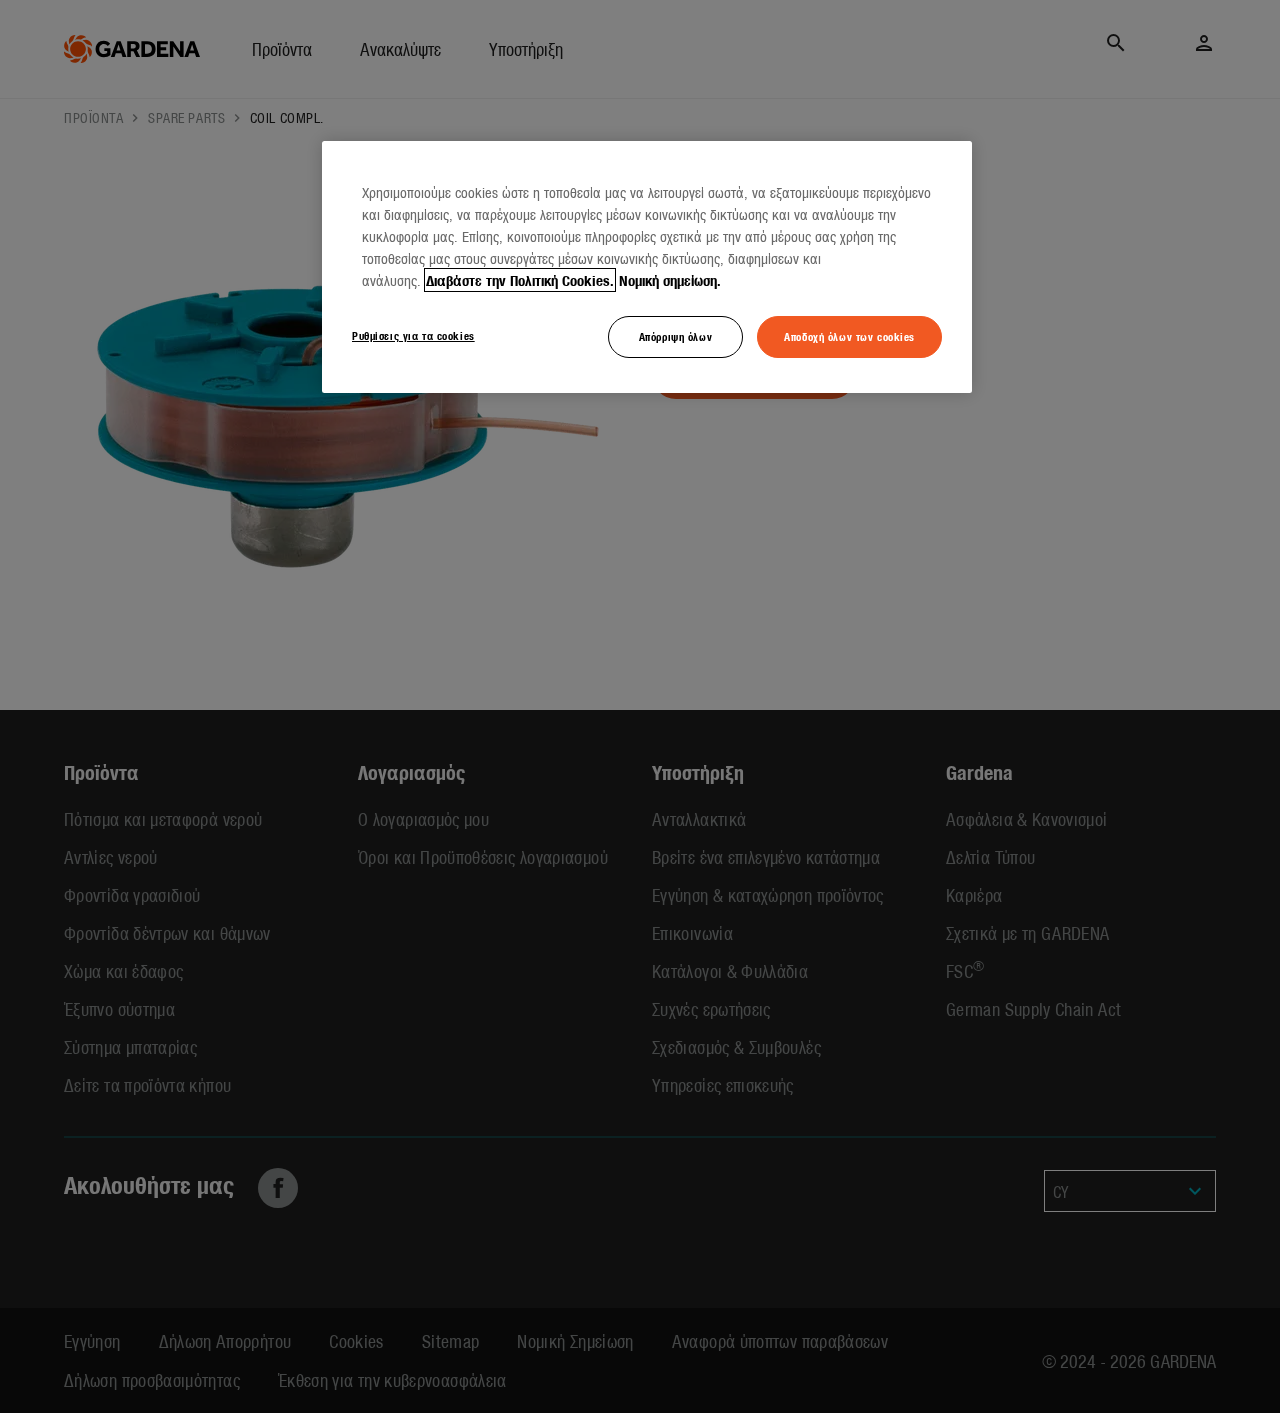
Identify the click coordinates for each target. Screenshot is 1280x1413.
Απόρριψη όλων (675, 336)
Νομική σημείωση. (670, 280)
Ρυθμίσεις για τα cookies (413, 335)
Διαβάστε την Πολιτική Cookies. (520, 280)
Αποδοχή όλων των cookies (849, 336)
